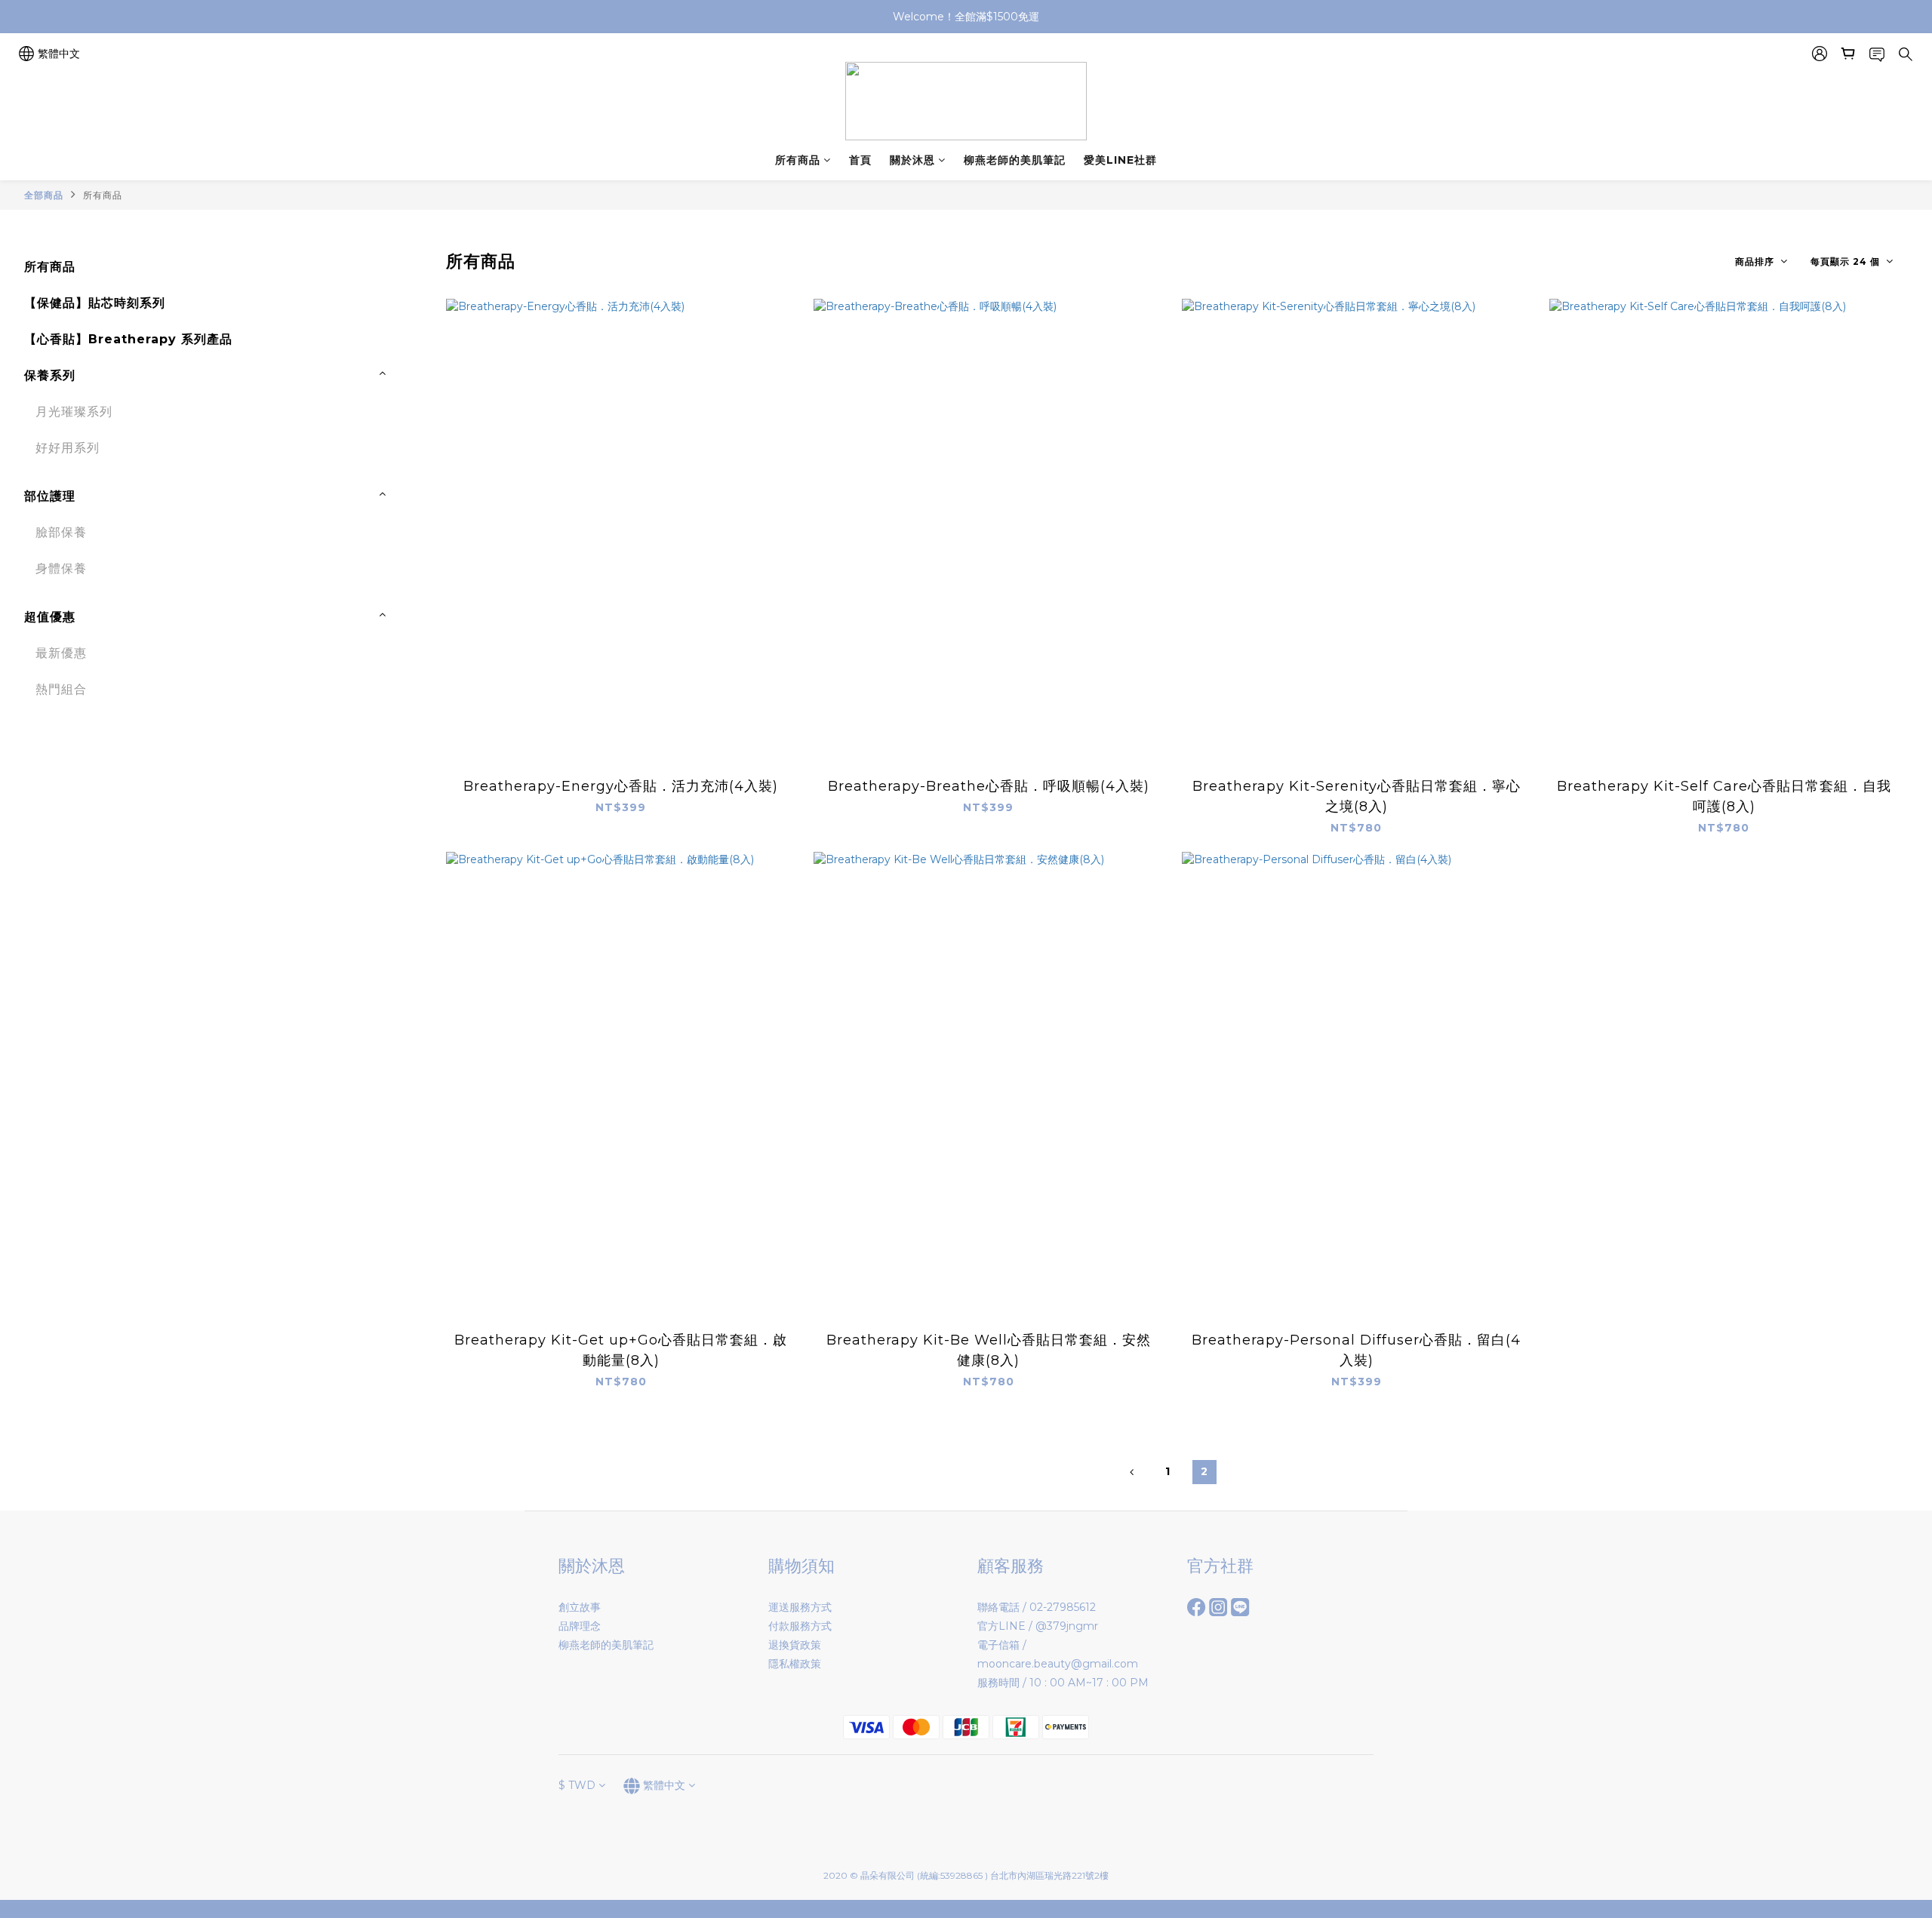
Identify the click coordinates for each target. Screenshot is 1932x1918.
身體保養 (61, 569)
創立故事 (580, 1607)
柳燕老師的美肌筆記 (1015, 160)
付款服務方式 (800, 1626)
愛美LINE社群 (1120, 160)
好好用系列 (68, 448)
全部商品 (44, 195)
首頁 (860, 160)
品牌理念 (580, 1626)
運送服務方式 (800, 1607)
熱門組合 (61, 689)
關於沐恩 (912, 160)
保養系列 (50, 375)
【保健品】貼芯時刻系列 (95, 303)
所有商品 (798, 160)
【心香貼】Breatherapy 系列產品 (128, 339)
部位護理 (50, 496)
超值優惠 (50, 617)
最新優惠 (61, 653)
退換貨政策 (795, 1645)
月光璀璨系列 (74, 412)
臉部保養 (61, 532)
